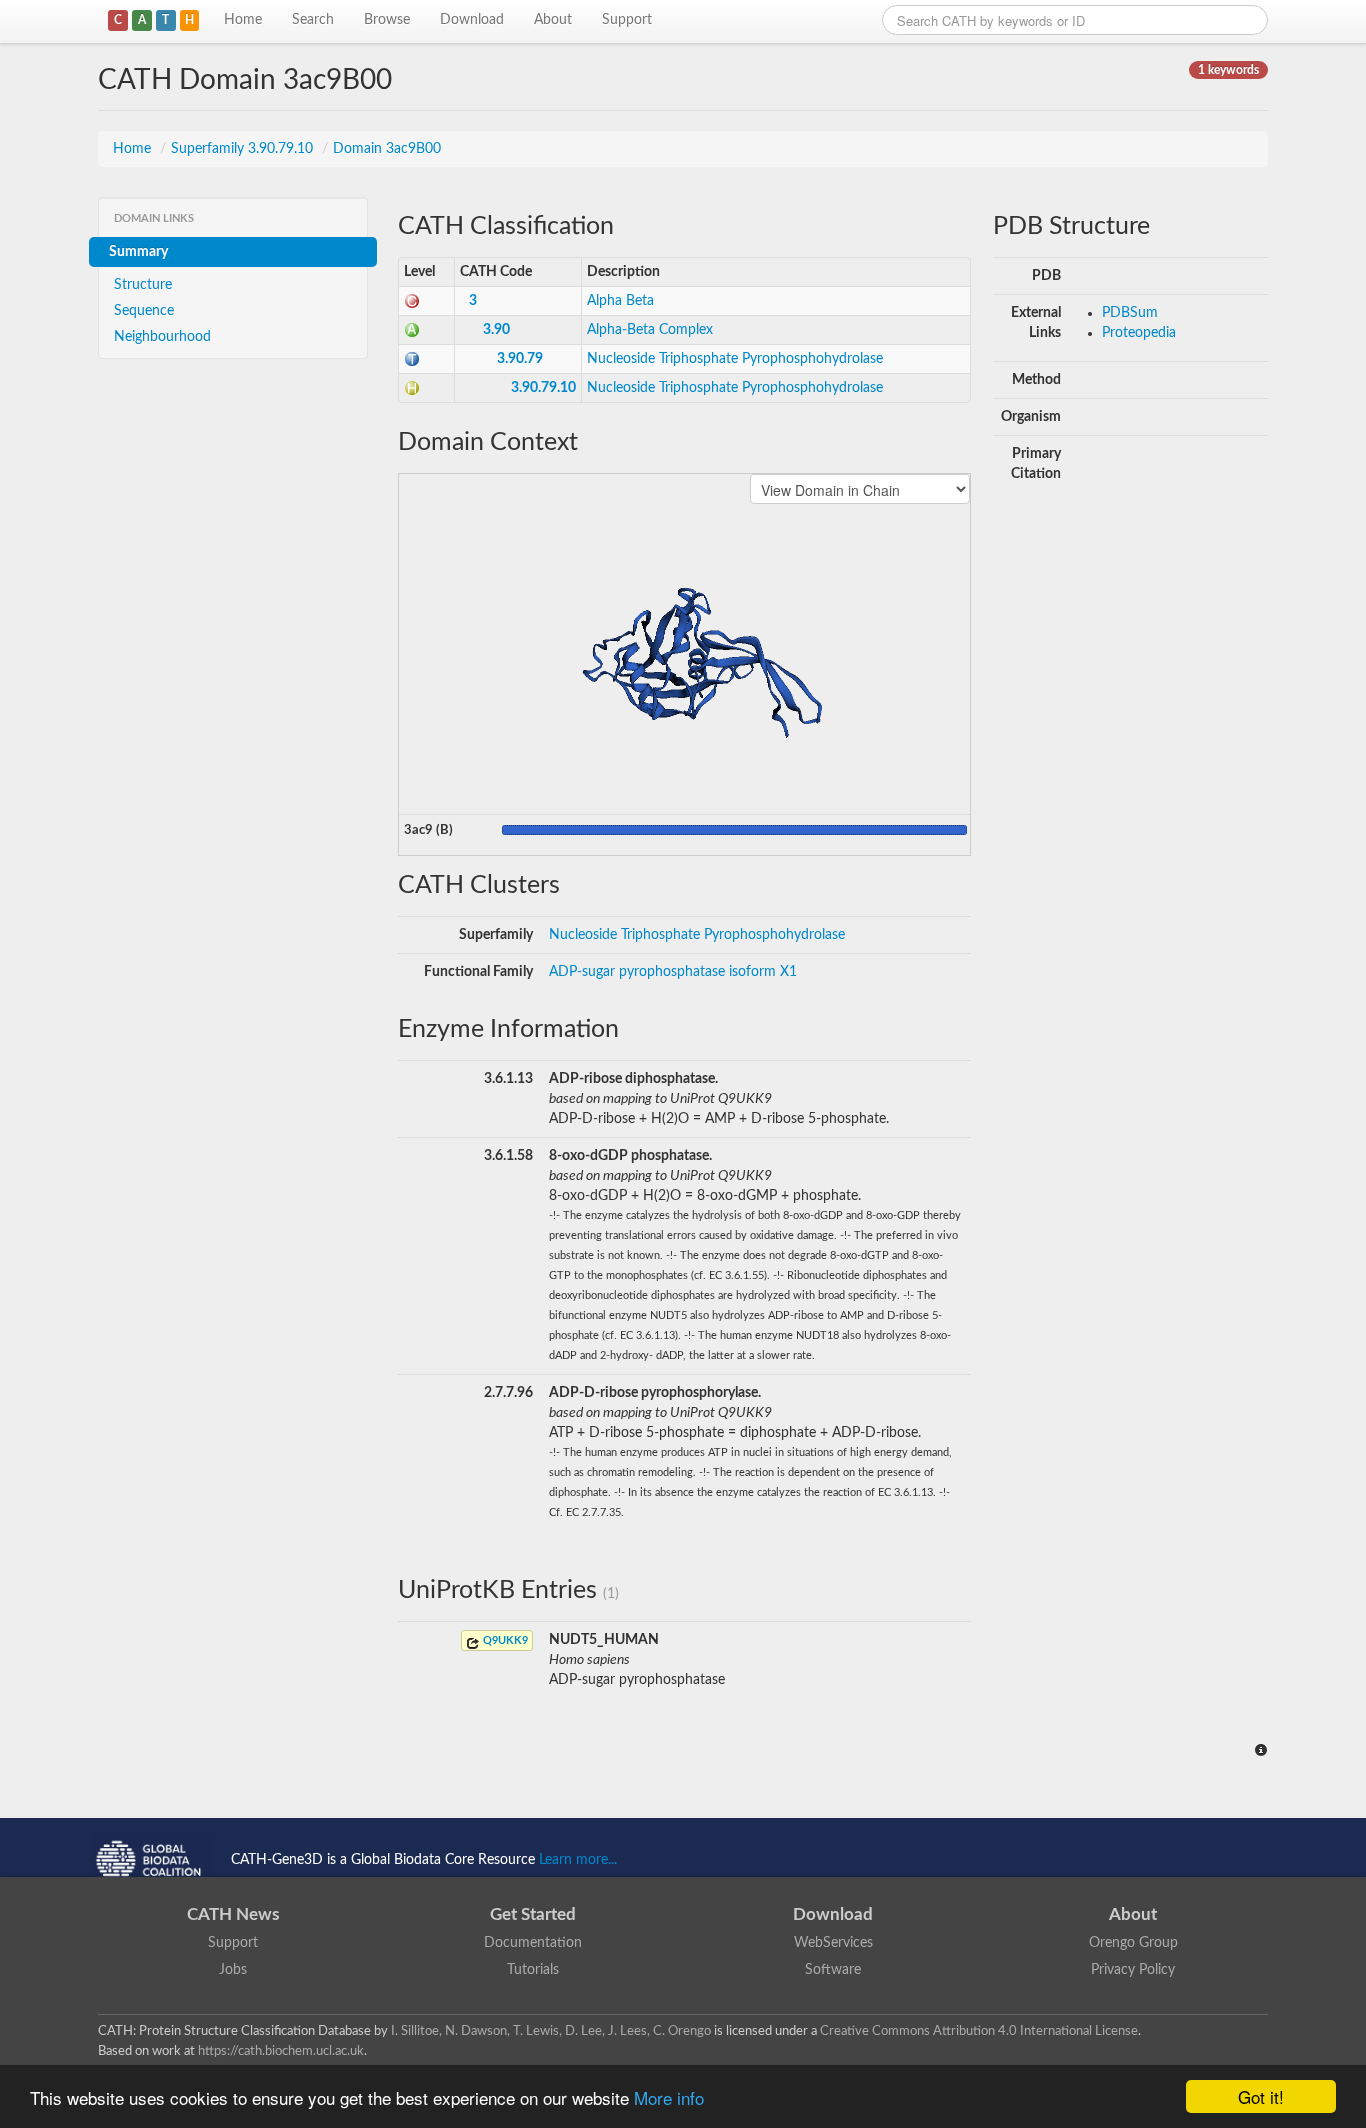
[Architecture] (412, 330)
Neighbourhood (162, 337)
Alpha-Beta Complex (650, 330)
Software (833, 1970)
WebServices (833, 1943)
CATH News (233, 1914)
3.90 (496, 330)
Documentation (533, 1943)
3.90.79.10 (543, 388)
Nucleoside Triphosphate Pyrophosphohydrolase (735, 359)
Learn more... (578, 1860)
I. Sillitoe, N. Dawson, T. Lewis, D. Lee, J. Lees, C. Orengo (551, 2031)
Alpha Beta (620, 301)
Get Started (533, 1914)
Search (313, 20)
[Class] (412, 301)
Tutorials (533, 1970)
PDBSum (1130, 313)
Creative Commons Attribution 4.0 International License (979, 2031)
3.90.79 (520, 359)
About (553, 20)
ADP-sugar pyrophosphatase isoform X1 (673, 972)
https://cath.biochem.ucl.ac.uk (281, 2051)
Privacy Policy (1133, 1970)
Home (243, 20)
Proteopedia (1139, 333)
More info (669, 2097)
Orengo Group (1133, 1943)
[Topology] (412, 359)
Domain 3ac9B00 (387, 149)
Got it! (1261, 2096)
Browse (387, 20)
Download (472, 20)
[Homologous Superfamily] (412, 388)
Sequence (144, 311)
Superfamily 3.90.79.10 (244, 149)
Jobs (233, 1970)
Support (627, 20)
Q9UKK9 (504, 1640)
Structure (143, 285)
